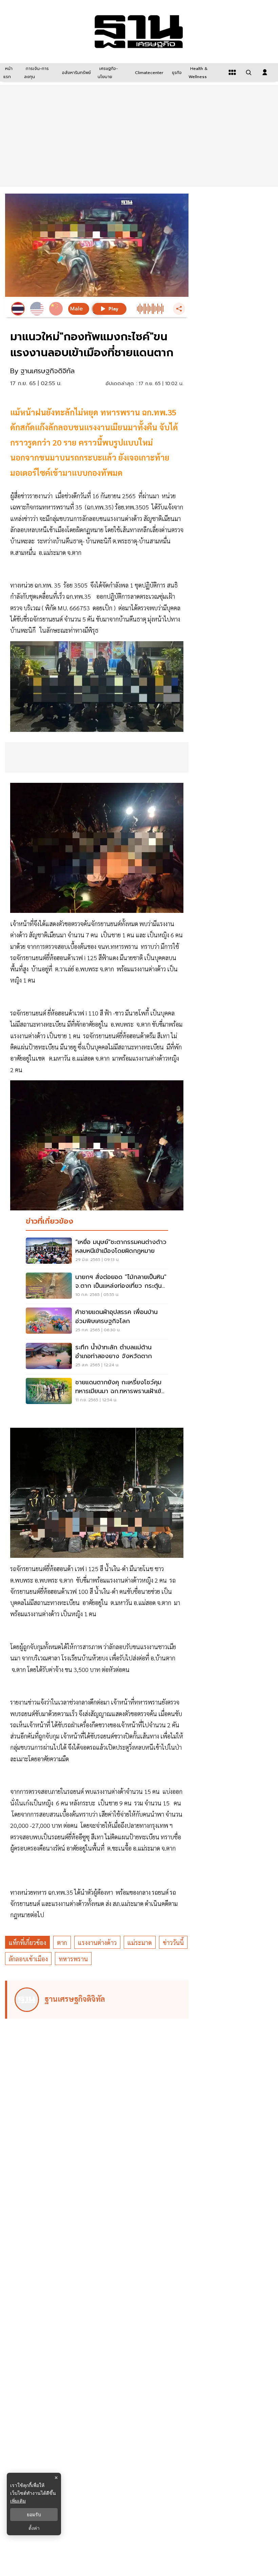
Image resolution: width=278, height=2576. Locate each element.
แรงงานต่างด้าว (97, 1942)
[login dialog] (265, 72)
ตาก (62, 1942)
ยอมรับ (34, 2515)
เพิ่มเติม (18, 2501)
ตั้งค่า (34, 2528)
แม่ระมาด (140, 1942)
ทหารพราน (73, 1959)
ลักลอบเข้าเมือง (28, 1959)
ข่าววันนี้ (173, 1942)
